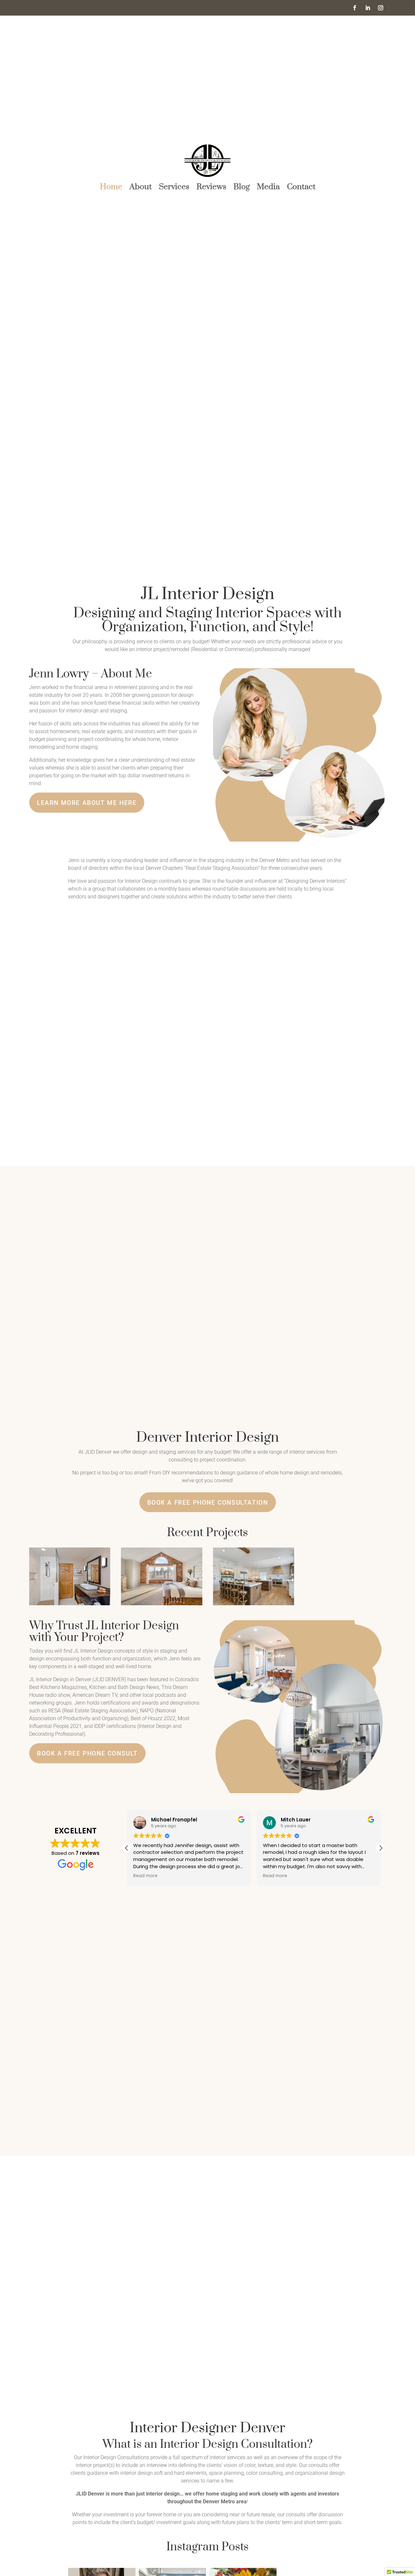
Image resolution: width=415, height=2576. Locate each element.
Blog (242, 188)
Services (174, 188)
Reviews (211, 188)
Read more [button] (145, 1876)
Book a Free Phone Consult (87, 1753)
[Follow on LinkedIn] (368, 8)
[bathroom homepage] (70, 1604)
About (141, 188)
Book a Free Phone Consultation (208, 1503)
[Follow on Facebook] (355, 8)
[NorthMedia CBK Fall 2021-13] (254, 1604)
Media (268, 188)
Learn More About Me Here (87, 803)
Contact (301, 188)
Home (111, 188)
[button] (381, 1848)
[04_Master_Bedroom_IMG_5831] (161, 1604)
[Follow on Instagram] (381, 8)
